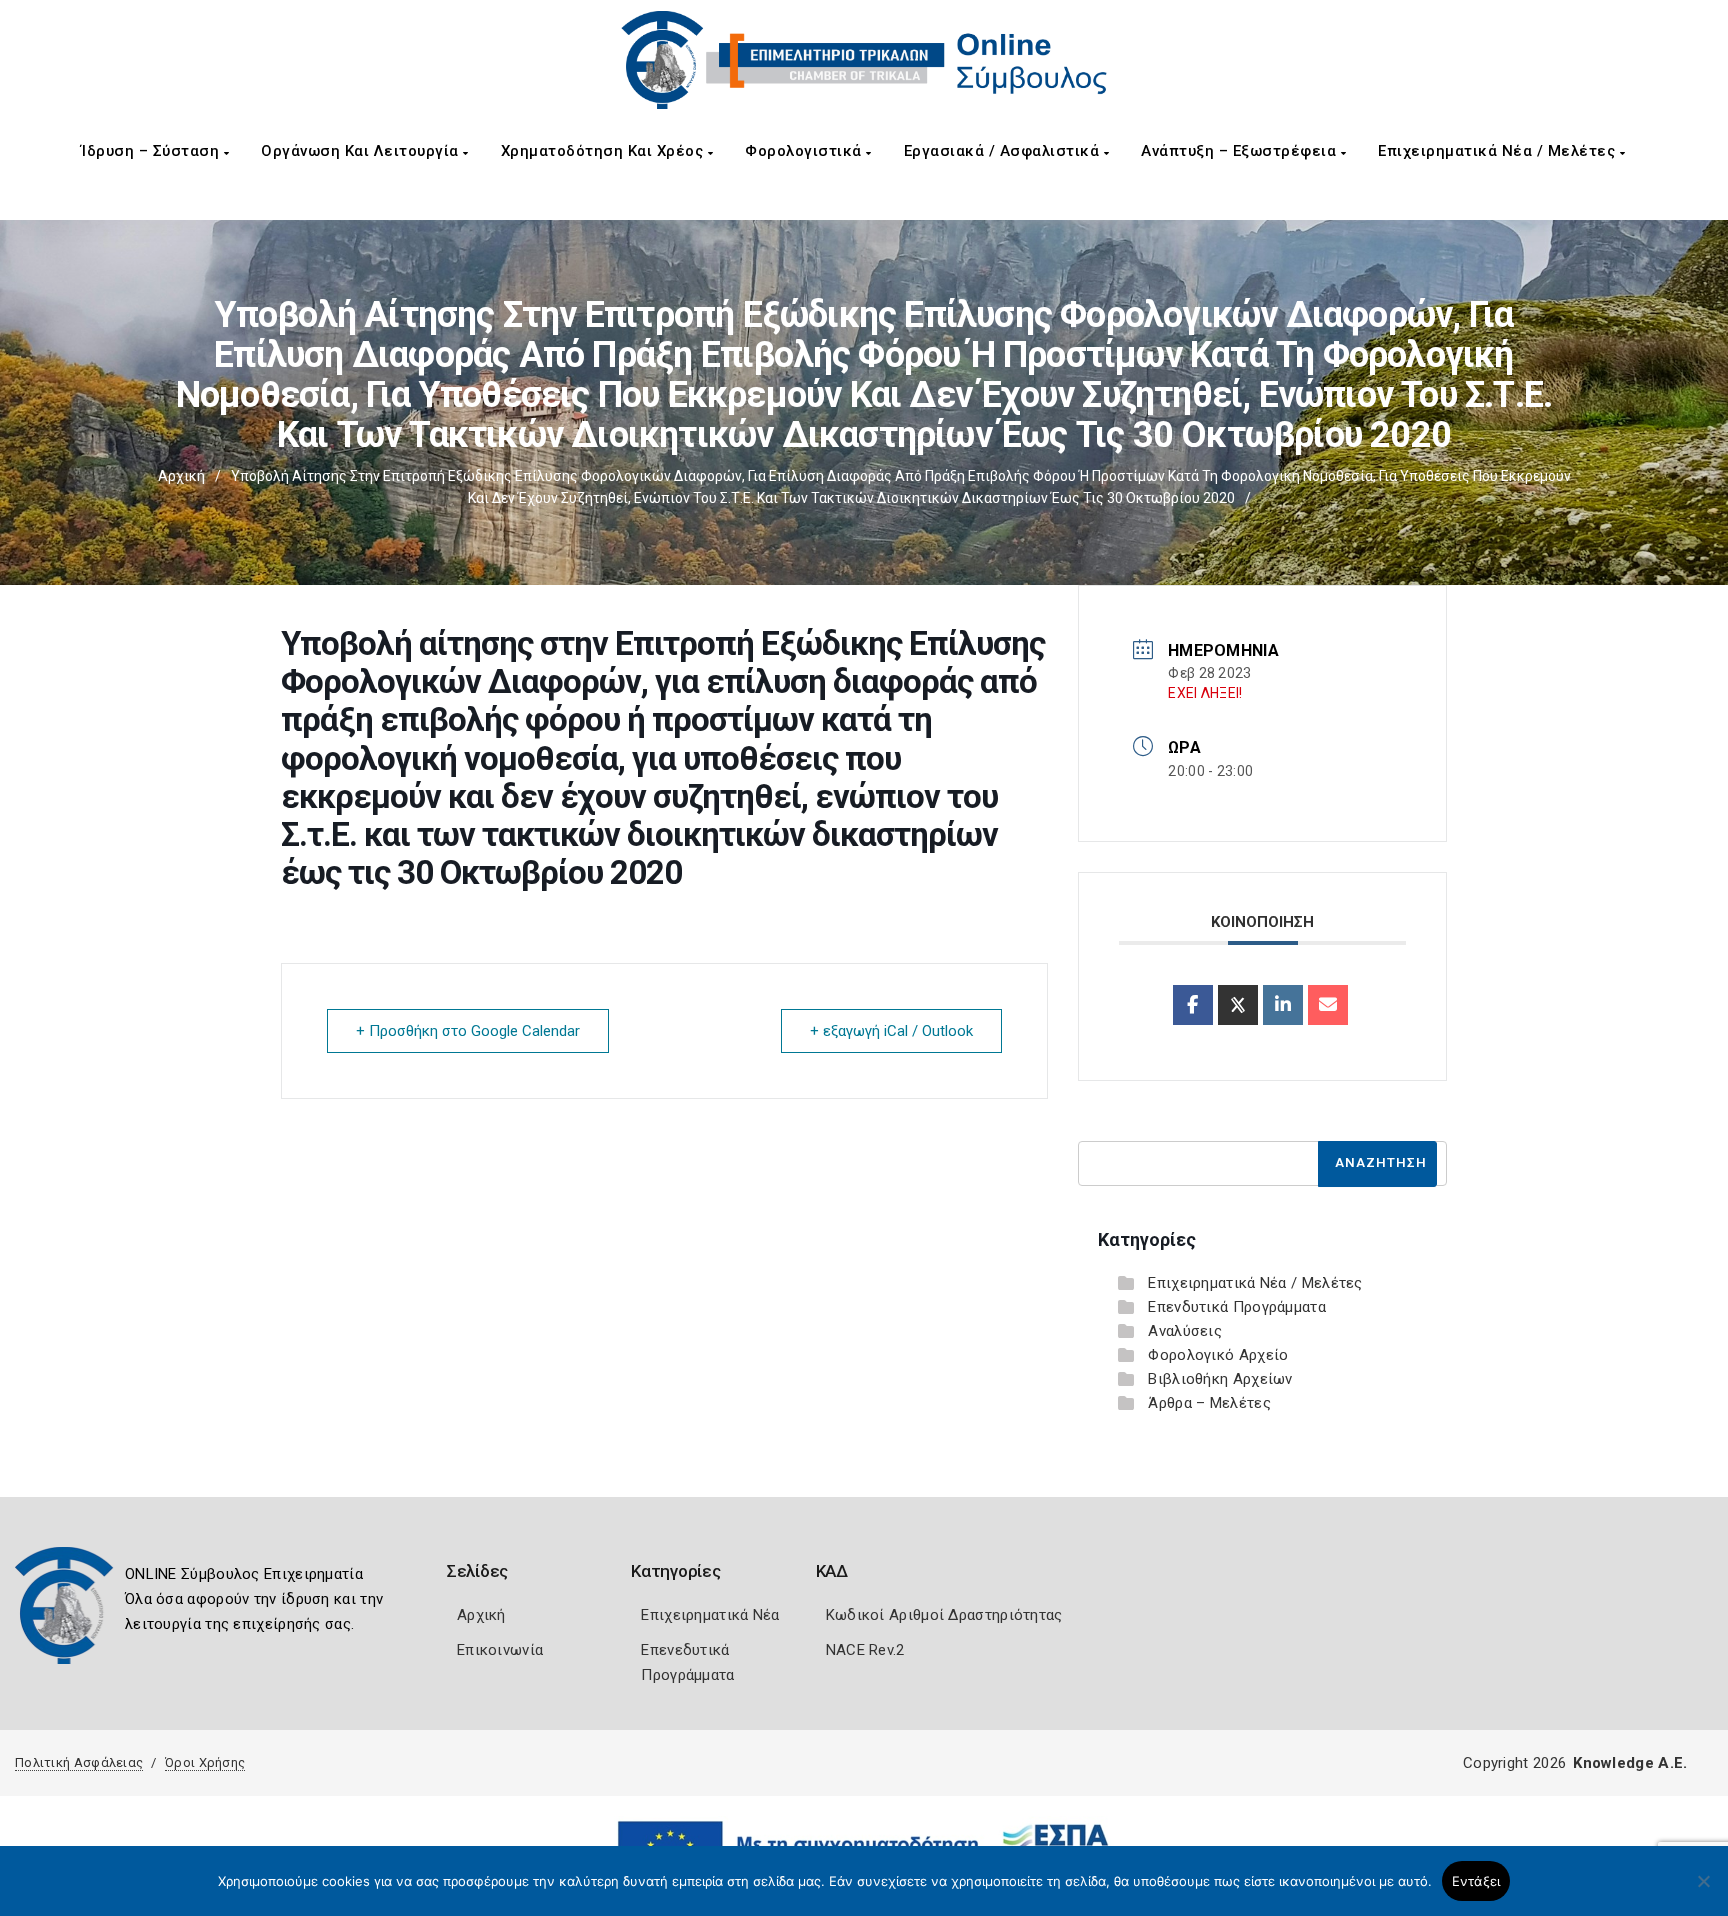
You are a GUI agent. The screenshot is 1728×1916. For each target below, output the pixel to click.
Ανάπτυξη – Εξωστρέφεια (1241, 151)
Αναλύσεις (1185, 1331)
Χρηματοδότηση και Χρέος (604, 151)
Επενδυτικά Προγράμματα (1237, 1307)
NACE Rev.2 (865, 1650)
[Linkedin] (1283, 1005)
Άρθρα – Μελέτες (1209, 1403)
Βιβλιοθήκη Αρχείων (1220, 1379)
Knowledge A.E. (1630, 1763)
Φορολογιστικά (805, 151)
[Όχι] (1703, 1891)
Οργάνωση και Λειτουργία (362, 151)
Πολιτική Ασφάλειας (79, 1762)
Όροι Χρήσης (205, 1762)
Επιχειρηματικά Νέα (710, 1615)
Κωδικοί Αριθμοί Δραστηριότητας (944, 1615)
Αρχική (181, 476)
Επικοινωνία (500, 1650)
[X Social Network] (1238, 1005)
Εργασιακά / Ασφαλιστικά (1004, 151)
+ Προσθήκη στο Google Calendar (468, 1031)
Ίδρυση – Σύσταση (152, 151)
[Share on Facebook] (1193, 1005)
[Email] (1328, 1005)
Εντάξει (1476, 1881)
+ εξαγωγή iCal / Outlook (891, 1031)
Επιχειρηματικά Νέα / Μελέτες (1499, 151)
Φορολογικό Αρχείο (1218, 1355)
